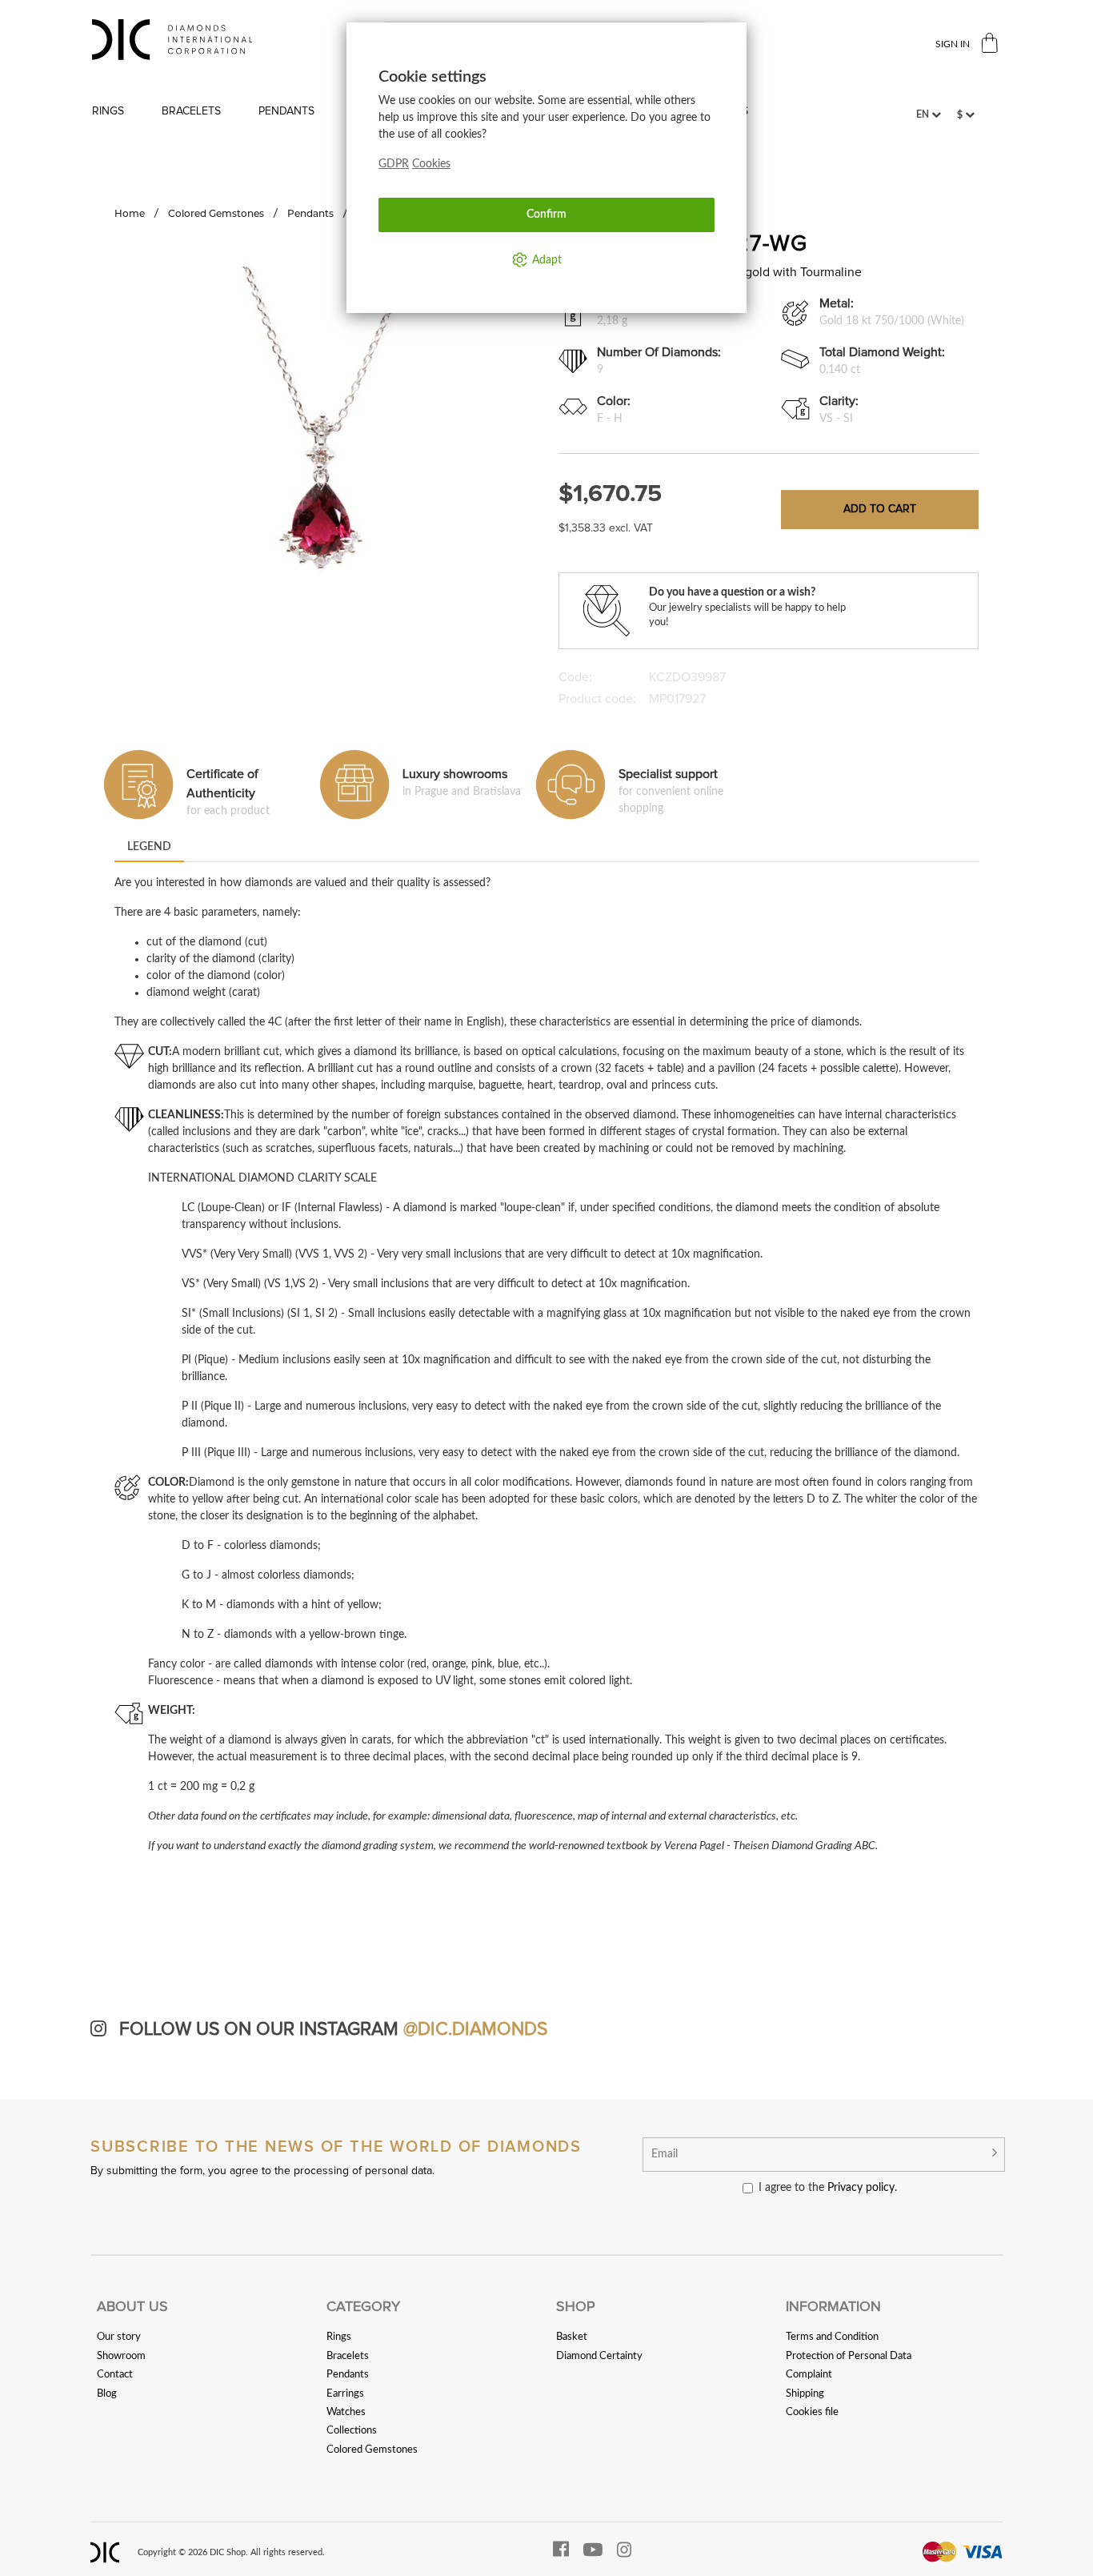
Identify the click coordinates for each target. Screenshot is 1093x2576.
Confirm (546, 215)
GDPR (394, 164)
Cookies (431, 164)
